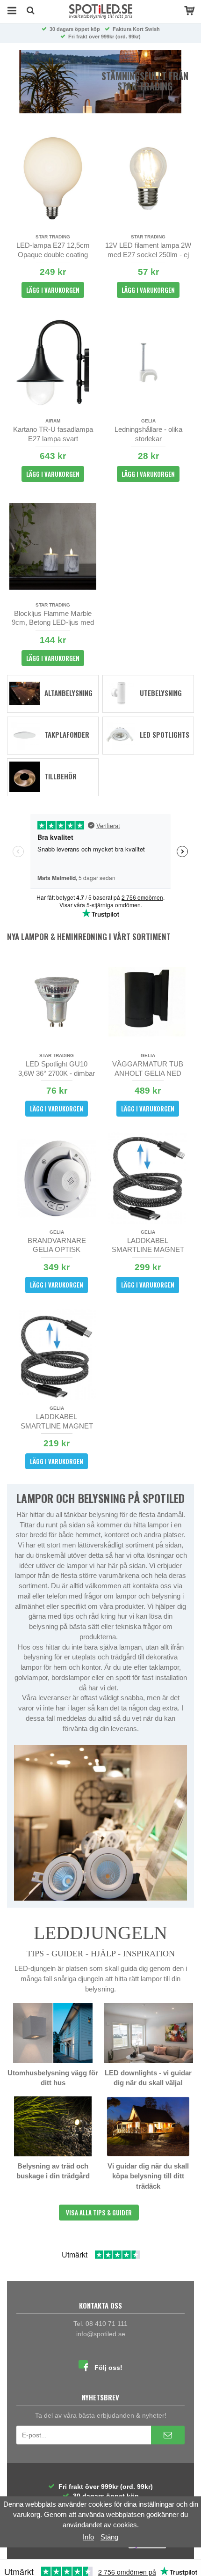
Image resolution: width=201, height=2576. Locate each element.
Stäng (109, 2537)
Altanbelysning (68, 693)
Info (88, 2537)
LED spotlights (165, 734)
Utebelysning (161, 693)
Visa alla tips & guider (99, 2213)
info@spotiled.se (101, 2334)
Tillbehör (61, 776)
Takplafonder (67, 734)
